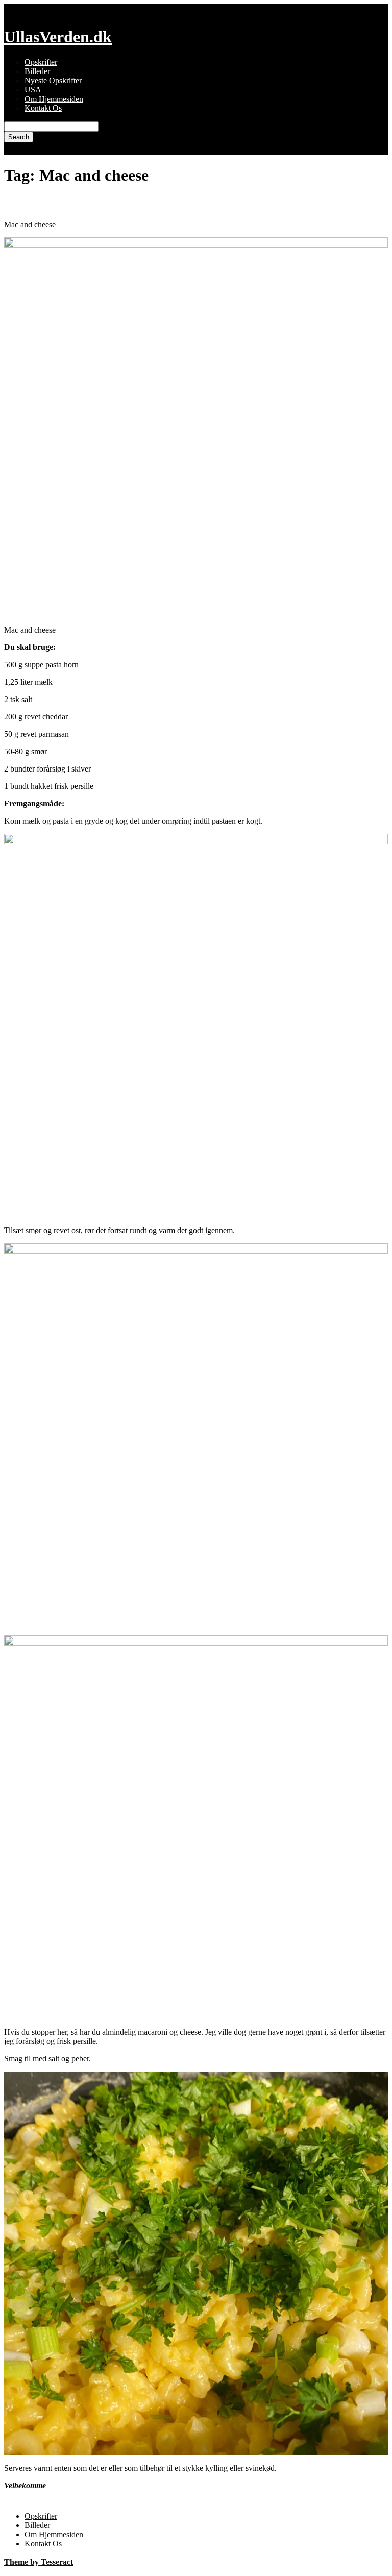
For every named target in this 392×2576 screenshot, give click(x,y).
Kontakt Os (43, 108)
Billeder (37, 71)
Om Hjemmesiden (54, 99)
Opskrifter (41, 62)
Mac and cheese (45, 203)
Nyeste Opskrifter (53, 80)
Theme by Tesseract (39, 2562)
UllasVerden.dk (58, 37)
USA (33, 90)
